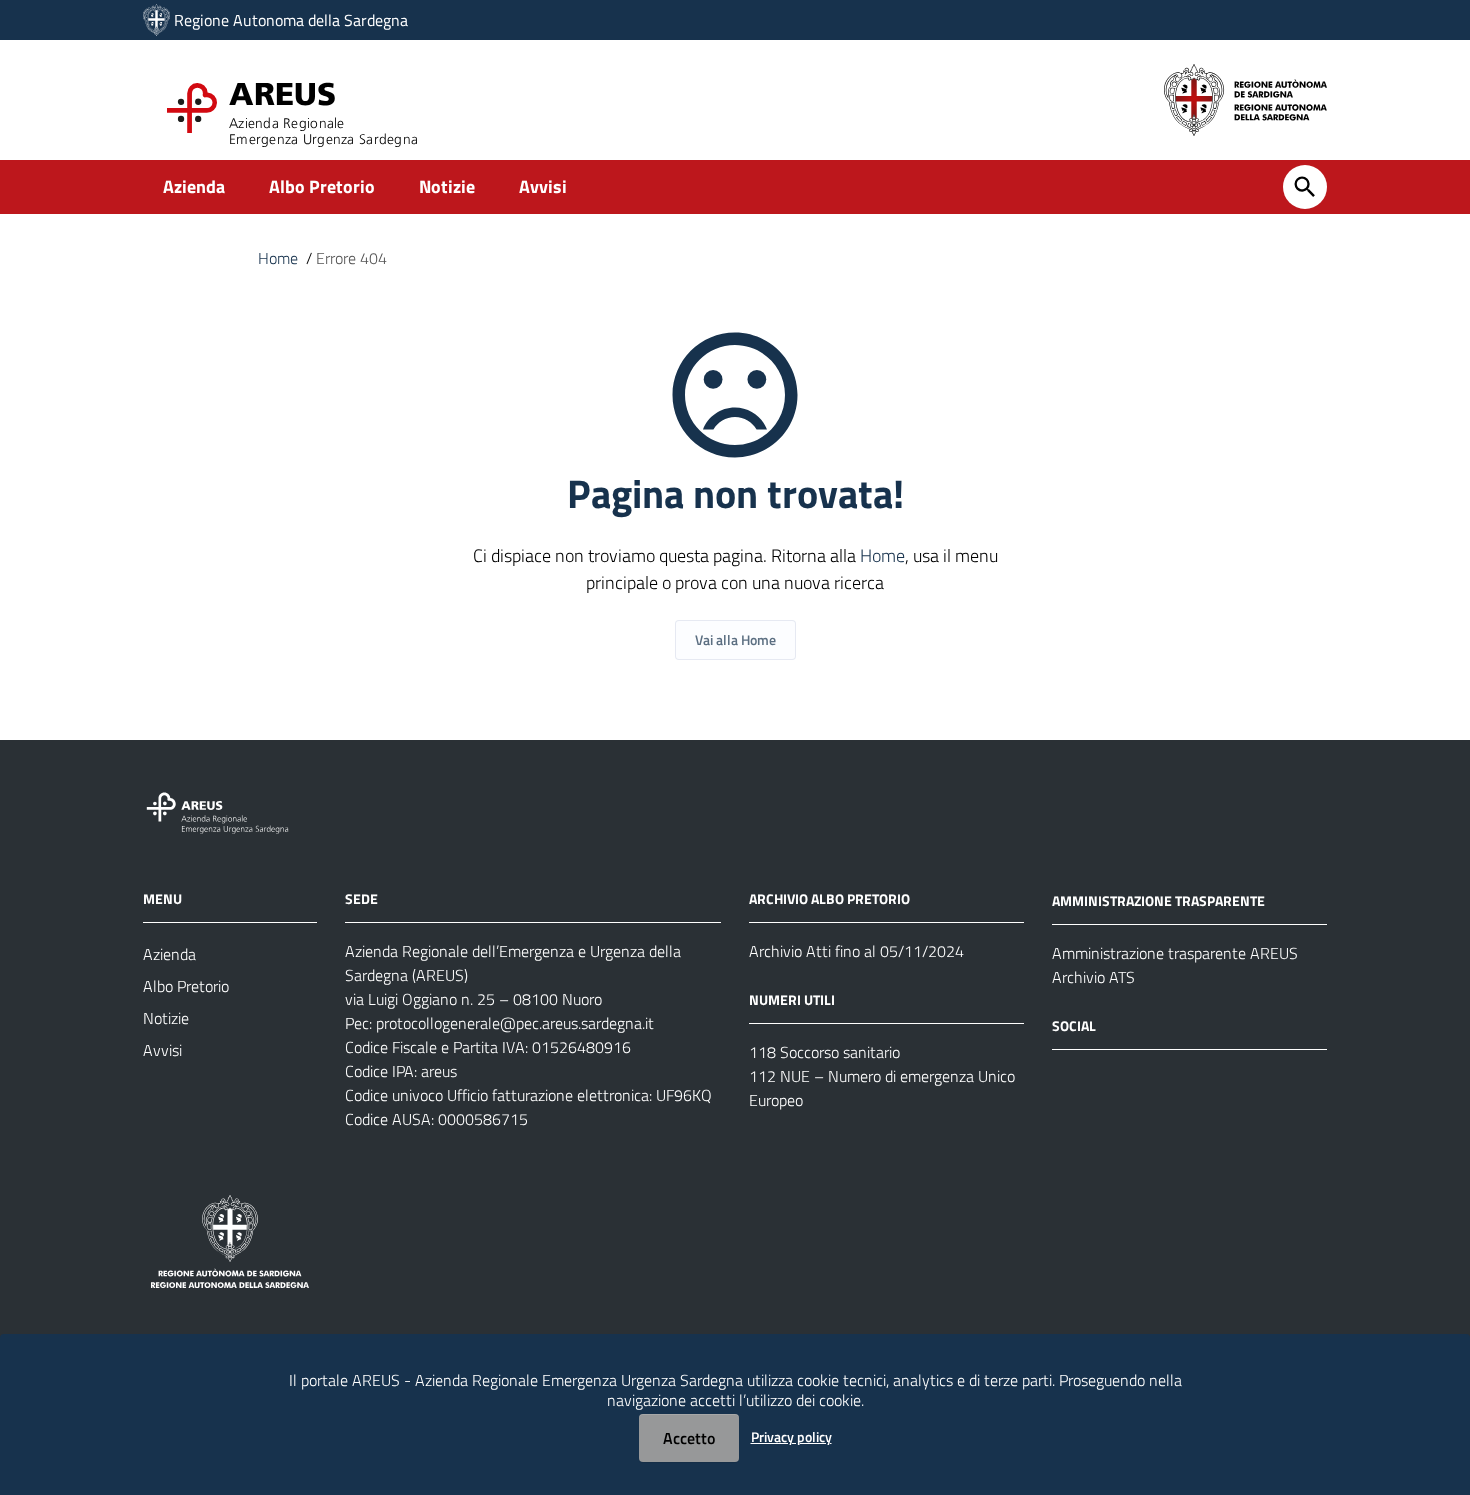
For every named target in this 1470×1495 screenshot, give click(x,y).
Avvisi (543, 186)
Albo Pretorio (322, 186)
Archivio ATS (1093, 977)
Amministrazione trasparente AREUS (1175, 953)
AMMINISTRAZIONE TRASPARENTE (1158, 900)
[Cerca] (1305, 187)
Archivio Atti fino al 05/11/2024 (856, 951)
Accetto (689, 1438)
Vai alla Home (735, 639)
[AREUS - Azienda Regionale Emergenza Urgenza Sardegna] (156, 20)
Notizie (447, 186)
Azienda (194, 186)
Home (278, 258)
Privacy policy (791, 1436)
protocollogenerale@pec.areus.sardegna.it (515, 1023)
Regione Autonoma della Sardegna (291, 20)
